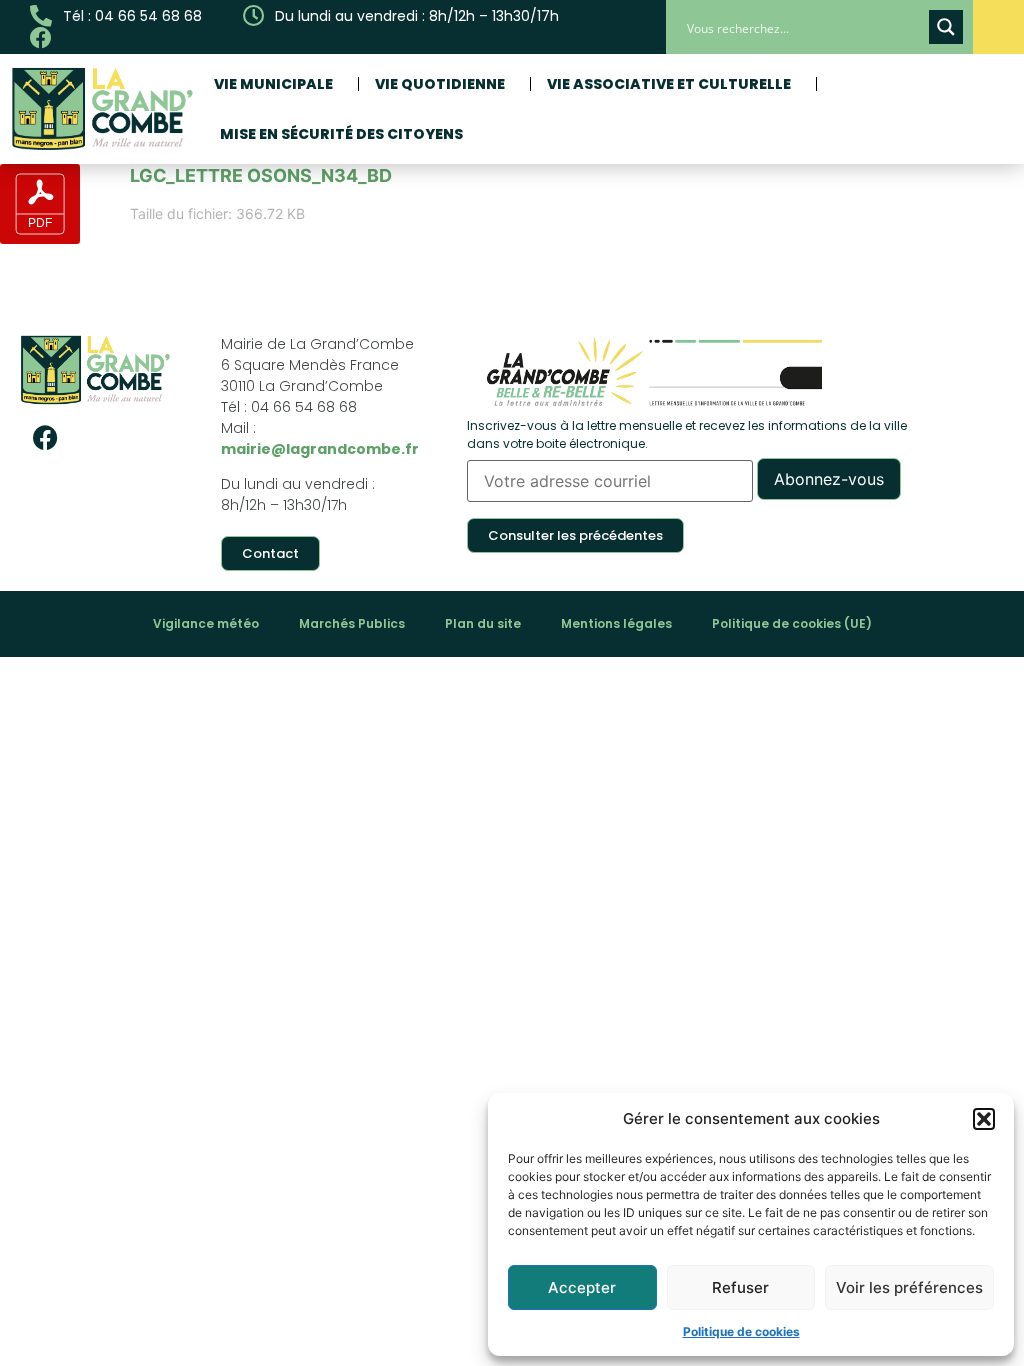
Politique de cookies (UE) (792, 623)
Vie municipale (273, 84)
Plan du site (483, 623)
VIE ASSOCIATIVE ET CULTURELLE (669, 84)
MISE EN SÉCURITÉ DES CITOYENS (341, 134)
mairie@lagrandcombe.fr (320, 449)
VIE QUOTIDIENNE (440, 84)
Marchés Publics (352, 623)
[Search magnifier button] (946, 27)
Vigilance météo (206, 623)
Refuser (740, 1287)
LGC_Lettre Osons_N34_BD (261, 175)
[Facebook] (45, 438)
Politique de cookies (741, 1331)
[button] (984, 1119)
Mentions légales (616, 623)
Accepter (582, 1287)
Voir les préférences (909, 1287)
